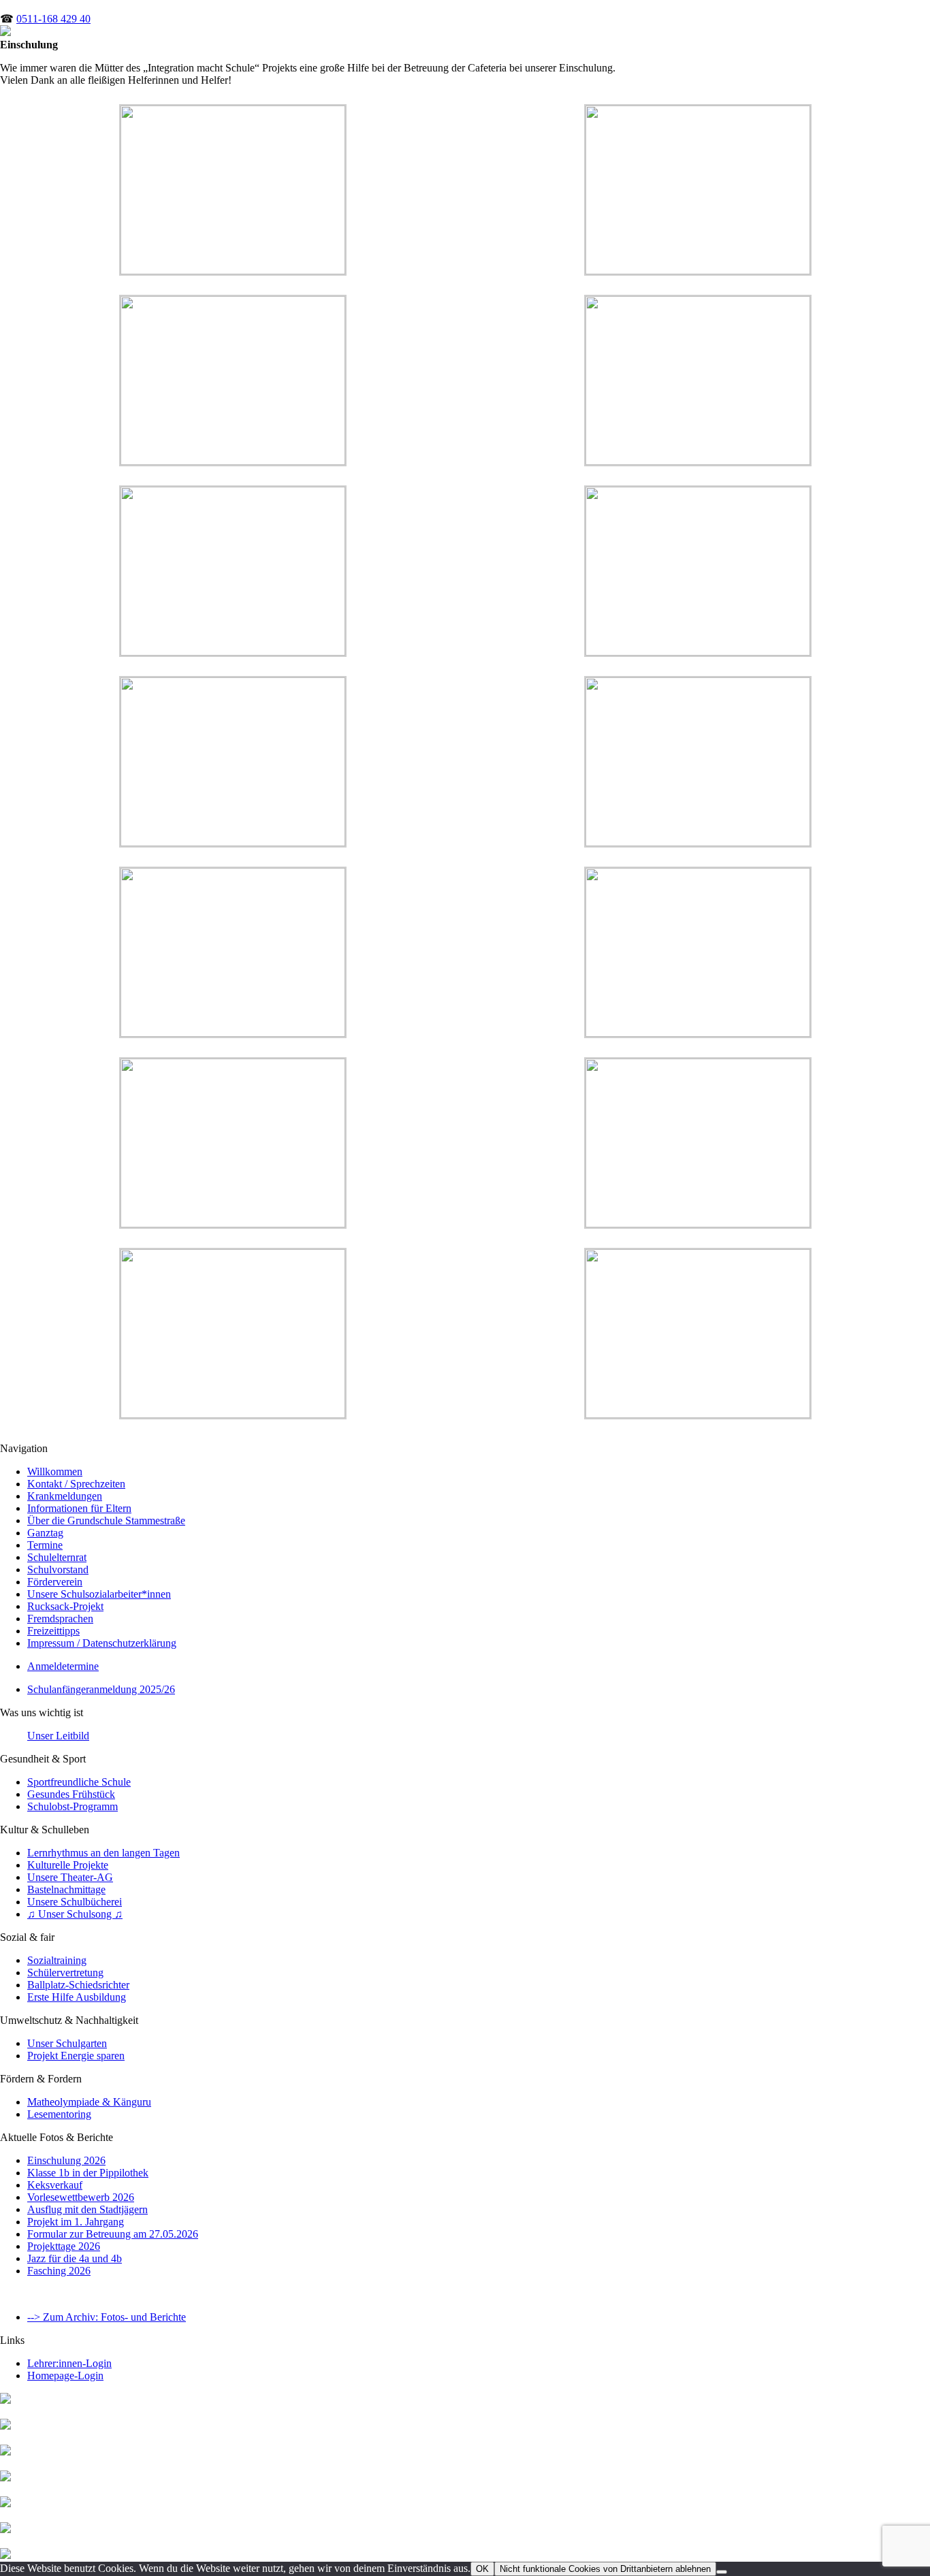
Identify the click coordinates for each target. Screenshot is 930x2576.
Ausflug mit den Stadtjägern (87, 2209)
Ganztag (45, 1533)
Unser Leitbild (58, 1736)
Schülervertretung (65, 1973)
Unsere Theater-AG (70, 1877)
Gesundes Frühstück (71, 1794)
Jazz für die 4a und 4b (75, 2258)
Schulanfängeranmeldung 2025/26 (101, 1689)
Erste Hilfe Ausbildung (77, 1997)
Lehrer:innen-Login (69, 2363)
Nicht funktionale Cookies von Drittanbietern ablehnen (605, 2569)
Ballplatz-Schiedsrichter (78, 1985)
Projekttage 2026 (64, 2246)
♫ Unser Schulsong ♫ (75, 1914)
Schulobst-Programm (73, 1806)
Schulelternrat (57, 1557)
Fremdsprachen (60, 1619)
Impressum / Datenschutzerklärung (102, 1643)
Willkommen (55, 1471)
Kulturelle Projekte (68, 1865)
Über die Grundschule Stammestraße (106, 1520)
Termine (45, 1545)
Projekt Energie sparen (76, 2056)
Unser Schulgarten (67, 2043)
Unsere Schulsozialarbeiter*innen (99, 1594)
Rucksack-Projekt (65, 1606)
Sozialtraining (57, 1960)
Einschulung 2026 (66, 2160)
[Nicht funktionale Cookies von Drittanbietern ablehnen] (722, 2572)
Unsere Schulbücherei (75, 1902)
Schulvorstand (58, 1569)
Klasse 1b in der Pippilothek (88, 2173)
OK (482, 2569)
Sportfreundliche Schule (79, 1782)
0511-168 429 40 (53, 19)
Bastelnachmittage (66, 1889)
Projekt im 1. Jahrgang (76, 2222)
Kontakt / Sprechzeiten (76, 1484)
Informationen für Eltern (79, 1508)
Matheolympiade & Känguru (89, 2102)
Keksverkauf (55, 2185)
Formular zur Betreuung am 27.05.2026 (113, 2234)
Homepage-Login (65, 2376)
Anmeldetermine (63, 1666)
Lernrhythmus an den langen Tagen (103, 1853)
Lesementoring (59, 2114)
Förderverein (55, 1582)
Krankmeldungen (65, 1496)
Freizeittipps (53, 1631)
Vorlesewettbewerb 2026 (81, 2197)
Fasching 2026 (59, 2271)
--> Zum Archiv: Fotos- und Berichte (107, 2317)
